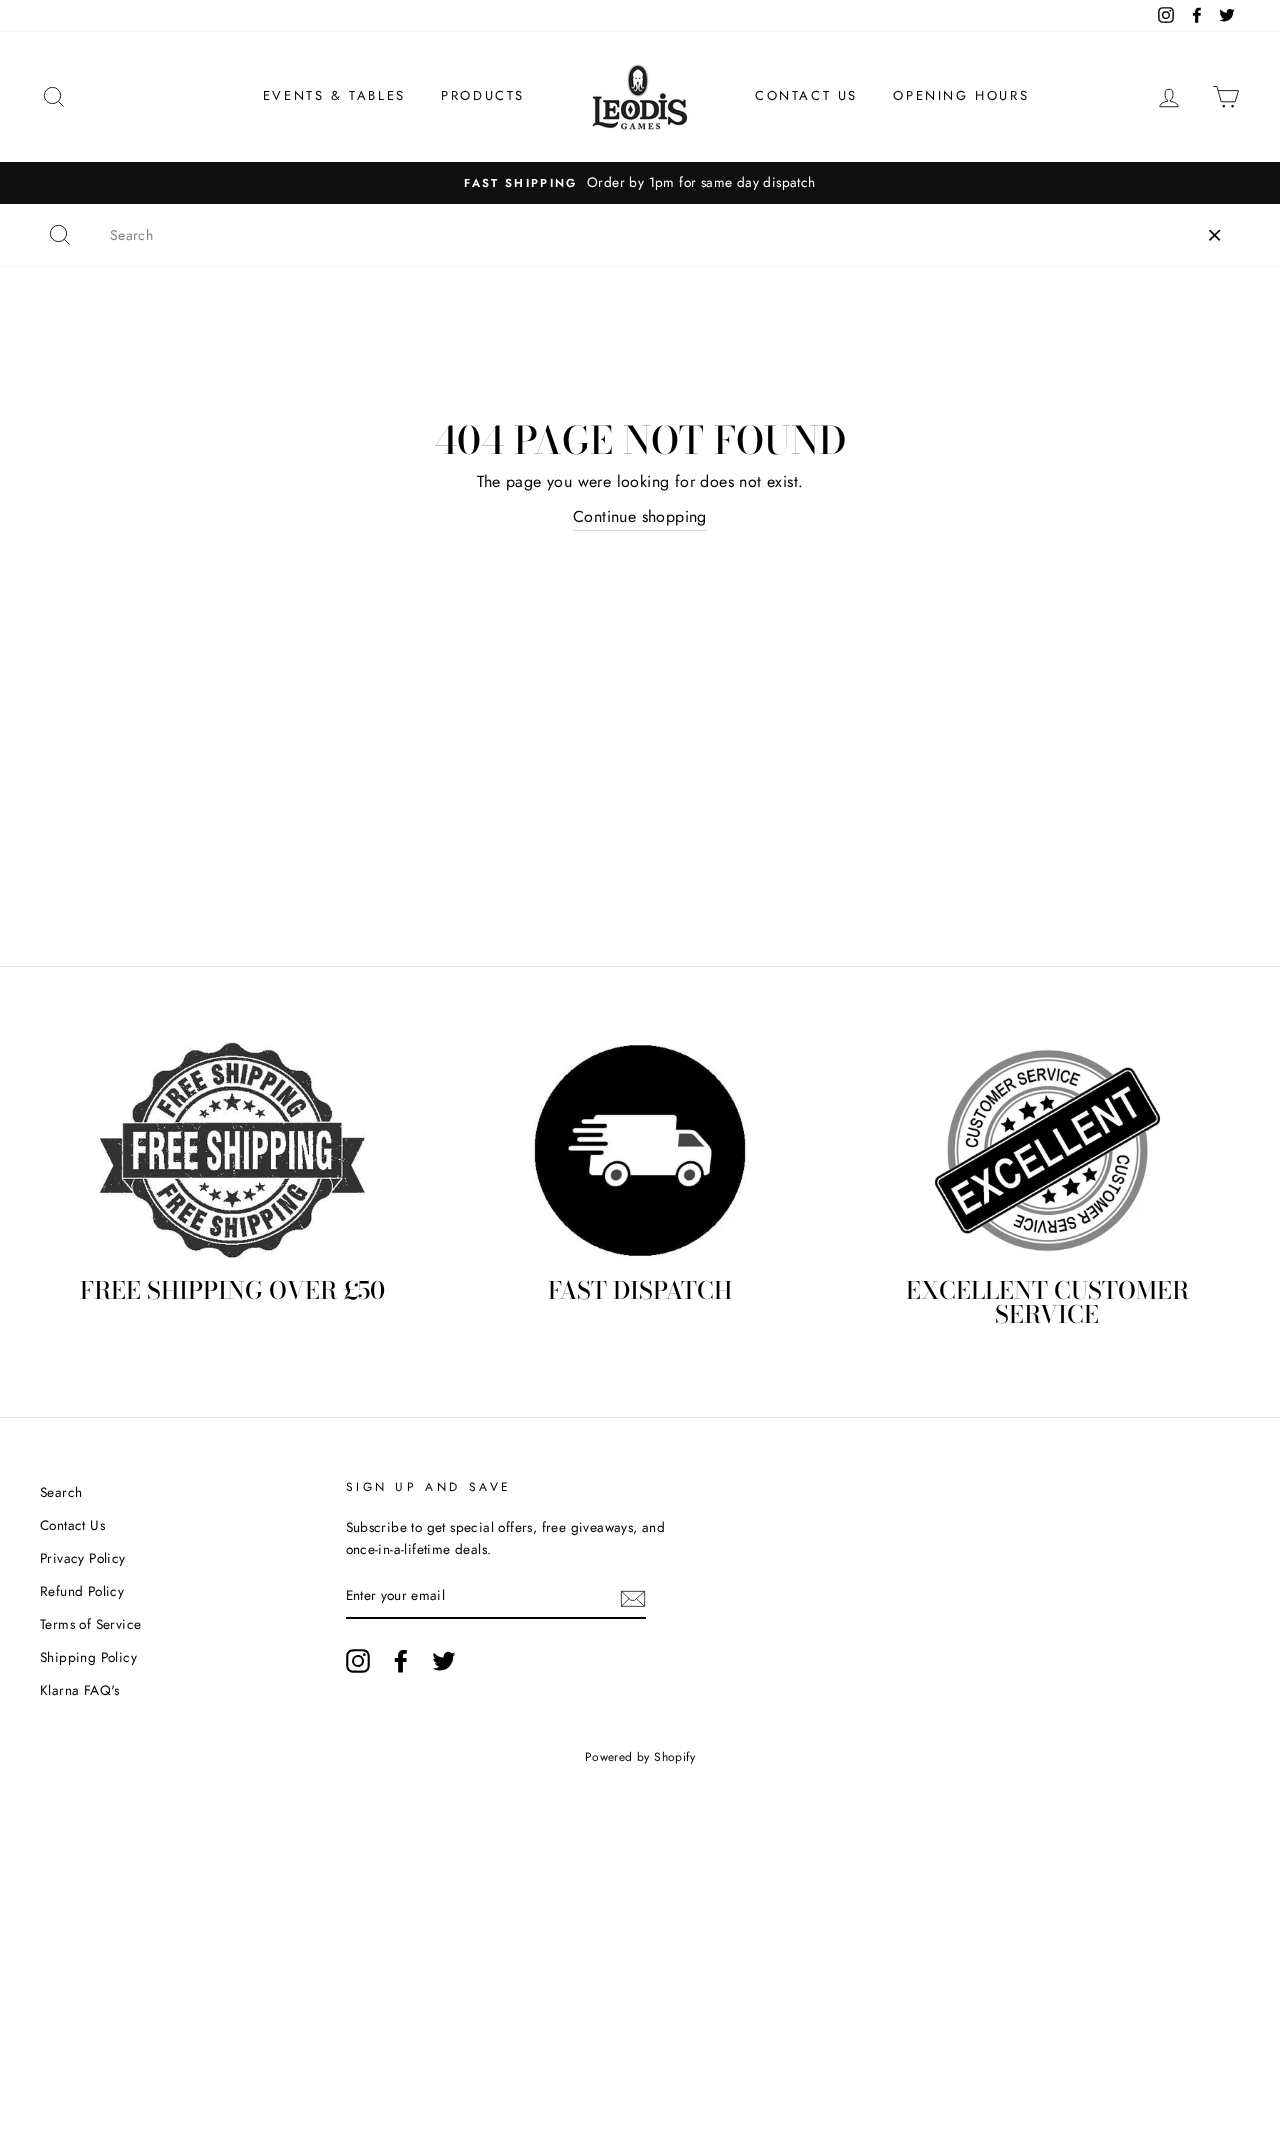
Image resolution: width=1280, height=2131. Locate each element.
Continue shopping (640, 516)
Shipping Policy (88, 1657)
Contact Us (806, 95)
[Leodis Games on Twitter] (444, 1661)
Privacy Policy (83, 1558)
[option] (640, 183)
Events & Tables (334, 95)
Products (483, 95)
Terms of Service (90, 1624)
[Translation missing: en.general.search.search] (60, 235)
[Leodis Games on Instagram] (358, 1661)
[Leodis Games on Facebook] (401, 1661)
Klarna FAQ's (80, 1690)
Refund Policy (82, 1591)
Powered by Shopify (640, 1757)
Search (61, 1492)
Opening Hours (961, 95)
